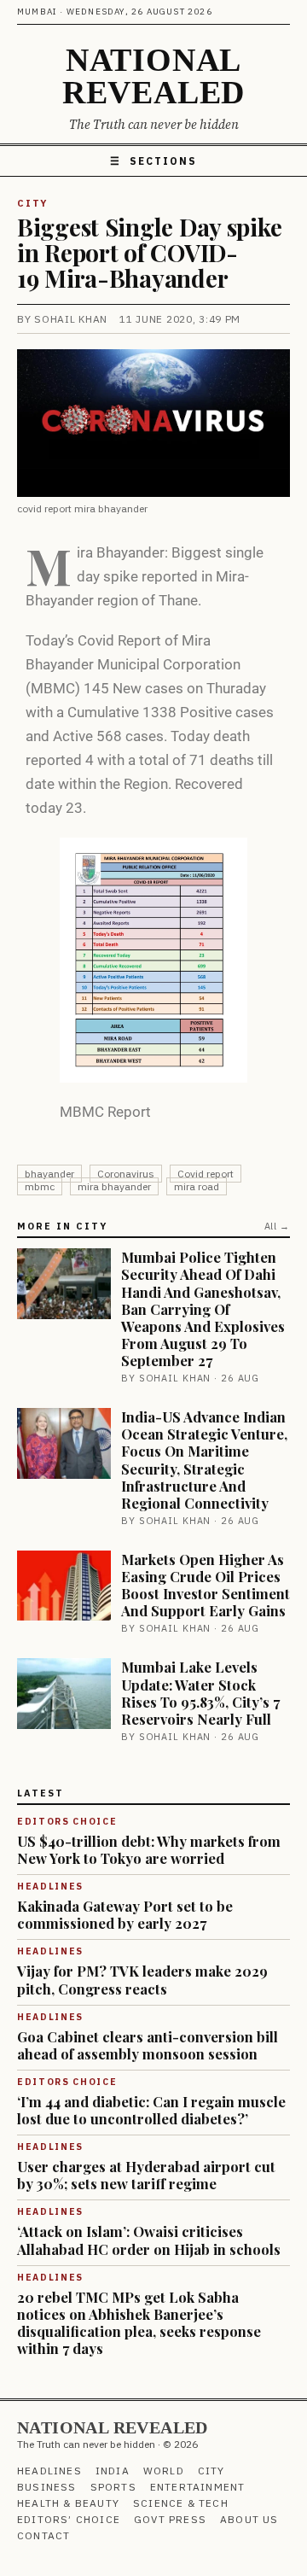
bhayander (49, 1174)
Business (47, 2487)
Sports (113, 2487)
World (164, 2471)
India (113, 2471)
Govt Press (170, 2519)
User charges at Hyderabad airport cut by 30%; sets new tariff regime (146, 2175)
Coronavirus (126, 1174)
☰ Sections (153, 161)
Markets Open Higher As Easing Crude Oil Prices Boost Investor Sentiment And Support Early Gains (206, 1585)
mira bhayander (114, 1186)
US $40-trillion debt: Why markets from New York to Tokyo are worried (149, 1849)
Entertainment (198, 2487)
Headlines (49, 2471)
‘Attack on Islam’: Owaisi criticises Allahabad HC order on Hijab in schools (149, 2240)
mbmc (40, 1186)
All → (277, 1226)
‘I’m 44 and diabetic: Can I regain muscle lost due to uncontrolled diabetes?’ (151, 2110)
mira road (197, 1186)
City (32, 203)
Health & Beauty (68, 2503)
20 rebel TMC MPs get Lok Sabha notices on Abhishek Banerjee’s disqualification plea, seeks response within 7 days (139, 2322)
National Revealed (153, 76)
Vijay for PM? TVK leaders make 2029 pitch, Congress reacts (142, 1979)
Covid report (206, 1174)
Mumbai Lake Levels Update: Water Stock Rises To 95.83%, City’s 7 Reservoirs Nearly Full (200, 1692)
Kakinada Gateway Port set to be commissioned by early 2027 (125, 1914)
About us (249, 2519)
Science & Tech (181, 2503)
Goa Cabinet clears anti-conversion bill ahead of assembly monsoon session (148, 2045)
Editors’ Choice (69, 2519)
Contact (43, 2535)
